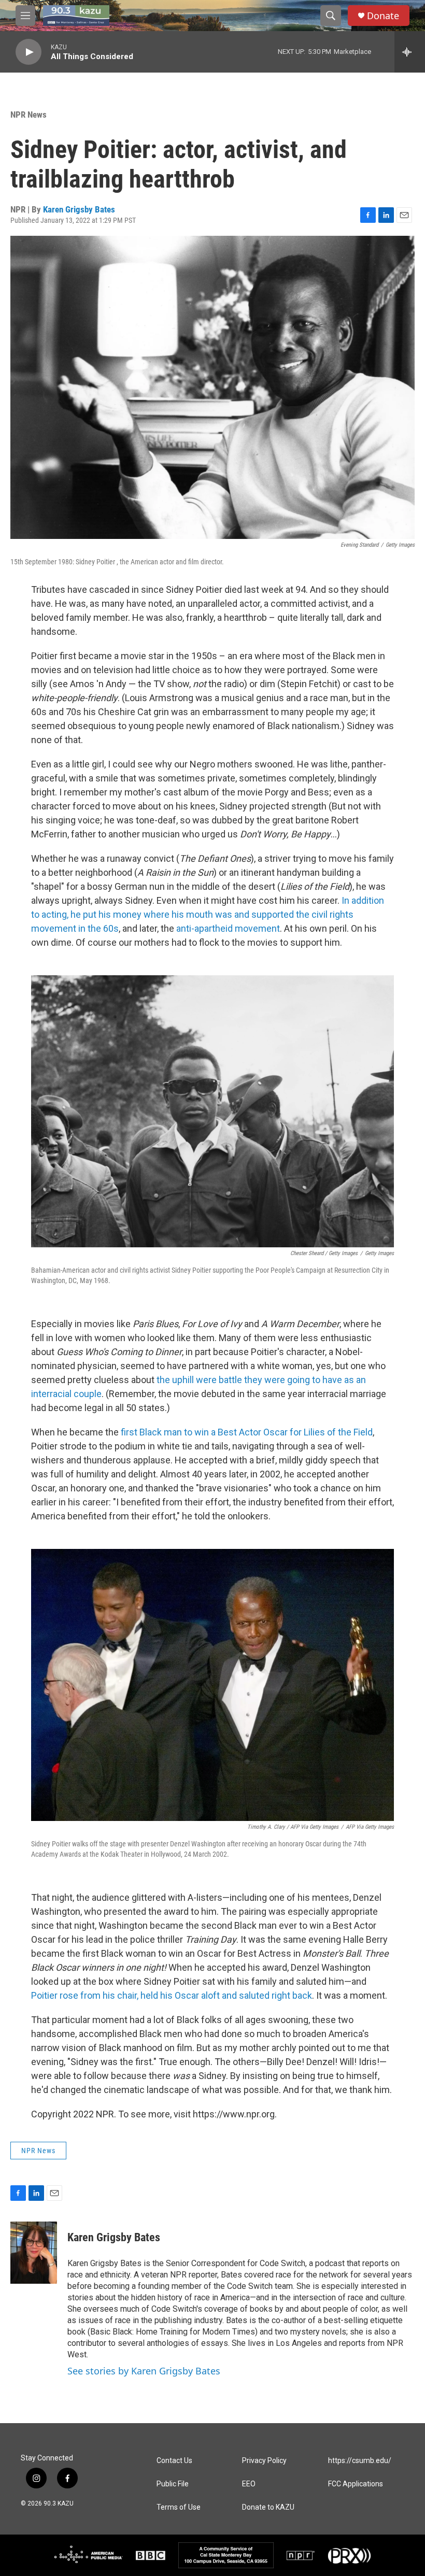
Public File (173, 2484)
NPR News (29, 115)
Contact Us (174, 2461)
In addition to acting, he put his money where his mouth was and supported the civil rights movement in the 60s (208, 914)
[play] (29, 52)
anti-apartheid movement (227, 928)
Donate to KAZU (268, 2507)
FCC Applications (356, 2484)
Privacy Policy (264, 2461)
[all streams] (410, 52)
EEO (249, 2484)
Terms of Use (179, 2507)
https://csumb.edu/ (360, 2461)
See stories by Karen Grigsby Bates (144, 2371)
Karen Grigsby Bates (79, 209)
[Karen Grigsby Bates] (34, 2253)
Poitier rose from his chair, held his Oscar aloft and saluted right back (172, 1995)
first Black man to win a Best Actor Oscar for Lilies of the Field (246, 1432)
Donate (383, 16)
